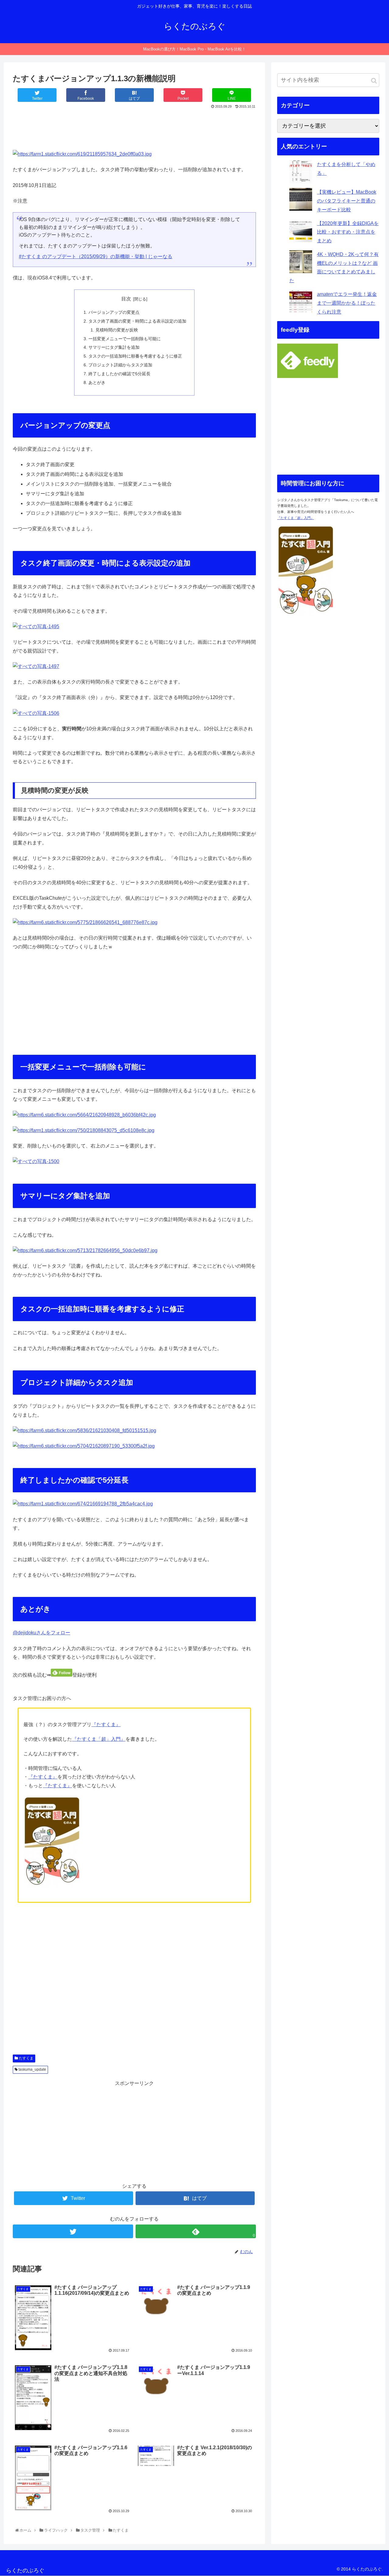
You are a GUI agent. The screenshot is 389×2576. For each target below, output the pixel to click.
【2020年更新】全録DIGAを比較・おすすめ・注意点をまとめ (348, 232)
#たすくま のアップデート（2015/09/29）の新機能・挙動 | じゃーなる (96, 256)
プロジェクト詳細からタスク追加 (120, 365)
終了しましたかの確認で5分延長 (119, 374)
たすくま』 (108, 1724)
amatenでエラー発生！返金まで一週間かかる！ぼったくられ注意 (347, 303)
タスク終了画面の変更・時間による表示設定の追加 (137, 321)
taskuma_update (32, 2069)
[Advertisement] (134, 127)
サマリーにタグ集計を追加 (114, 347)
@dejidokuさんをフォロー (41, 1633)
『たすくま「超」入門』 (99, 1739)
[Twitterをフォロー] (73, 2231)
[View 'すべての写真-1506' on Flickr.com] (36, 713)
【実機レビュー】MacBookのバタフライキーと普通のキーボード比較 (347, 201)
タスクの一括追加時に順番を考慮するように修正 (135, 356)
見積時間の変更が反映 (117, 330)
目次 (126, 299)
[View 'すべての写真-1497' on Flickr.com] (36, 666)
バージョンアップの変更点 (114, 312)
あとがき (97, 383)
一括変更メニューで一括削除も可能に (125, 339)
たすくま (26, 2058)
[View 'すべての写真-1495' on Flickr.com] (36, 627)
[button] (374, 81)
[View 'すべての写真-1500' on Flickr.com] (36, 1161)
